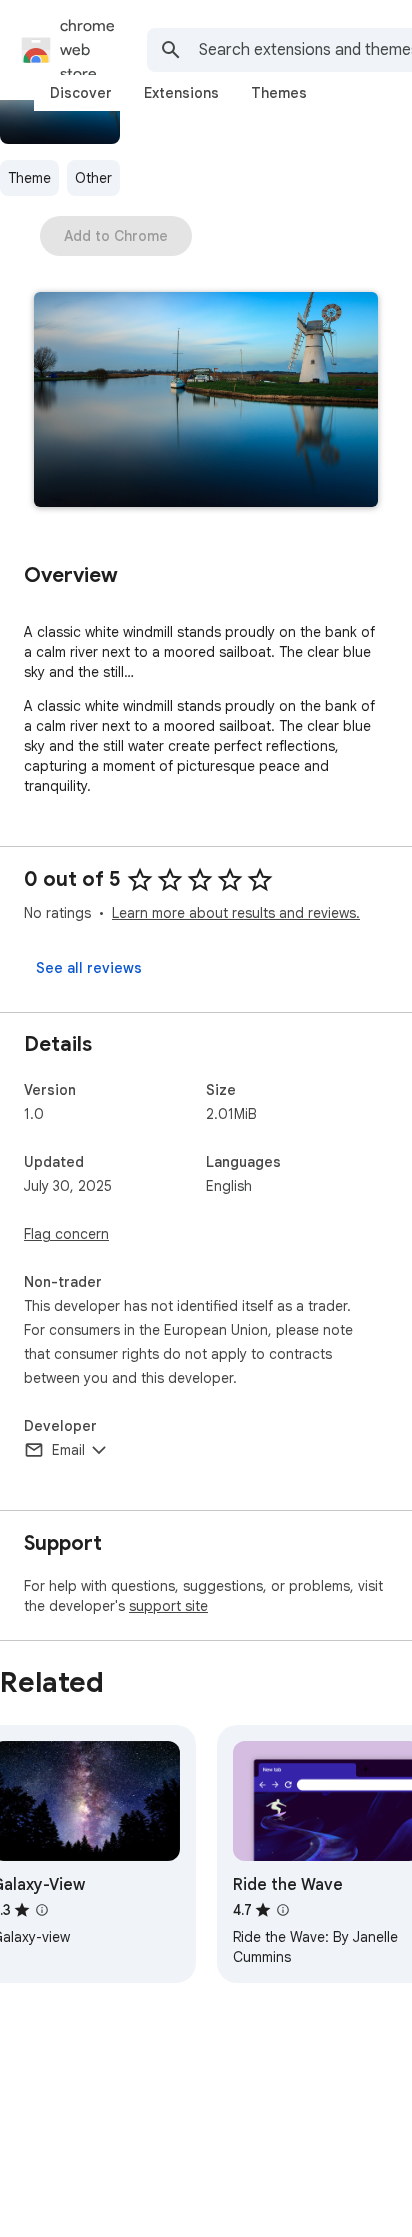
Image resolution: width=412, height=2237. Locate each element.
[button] (206, 401)
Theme (29, 178)
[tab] (81, 93)
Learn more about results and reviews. (236, 913)
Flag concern (66, 1234)
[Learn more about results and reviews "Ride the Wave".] (283, 1910)
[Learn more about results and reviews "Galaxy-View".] (42, 1910)
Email (68, 1450)
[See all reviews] (89, 968)
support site (168, 1606)
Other (93, 178)
